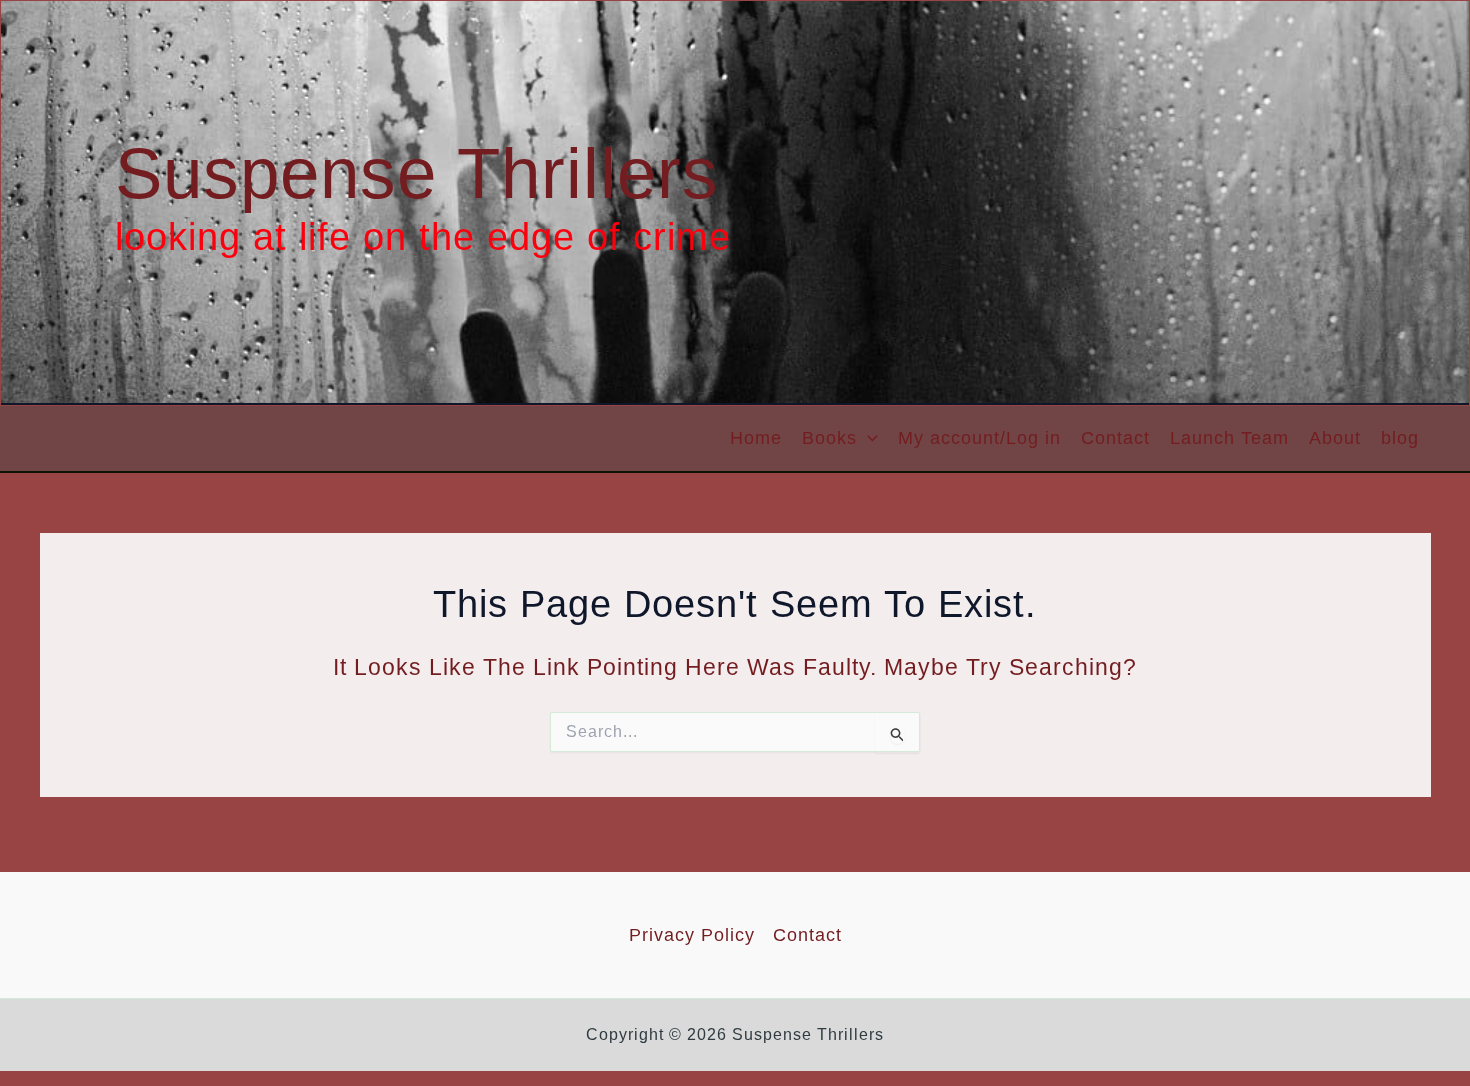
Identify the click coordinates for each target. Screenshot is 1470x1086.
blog (1400, 438)
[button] (867, 438)
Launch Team (1229, 438)
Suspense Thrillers (417, 173)
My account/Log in (979, 438)
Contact (1115, 438)
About (1335, 438)
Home (756, 438)
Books (829, 438)
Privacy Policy (692, 935)
